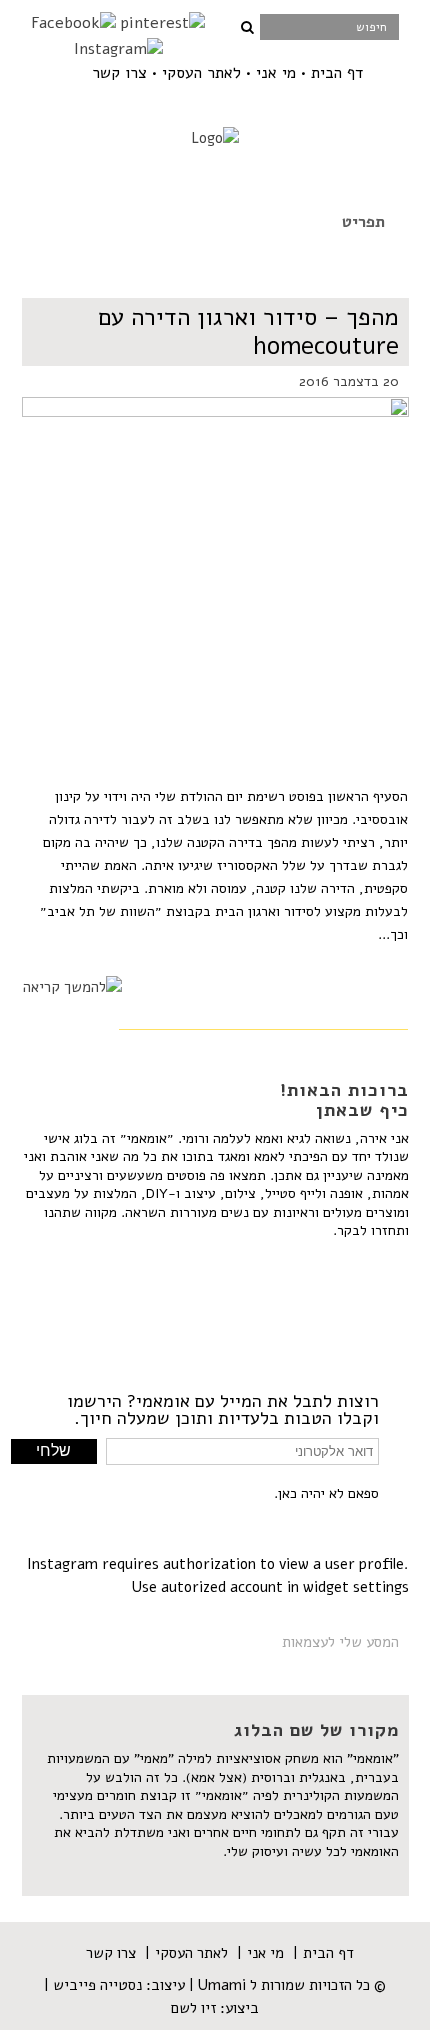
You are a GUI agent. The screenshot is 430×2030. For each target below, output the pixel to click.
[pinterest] (162, 23)
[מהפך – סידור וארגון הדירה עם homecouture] (215, 541)
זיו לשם (193, 2008)
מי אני (276, 73)
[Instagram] (118, 49)
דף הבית (337, 73)
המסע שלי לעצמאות (340, 1642)
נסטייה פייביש (97, 1985)
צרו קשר (119, 73)
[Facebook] (73, 23)
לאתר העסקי (201, 73)
